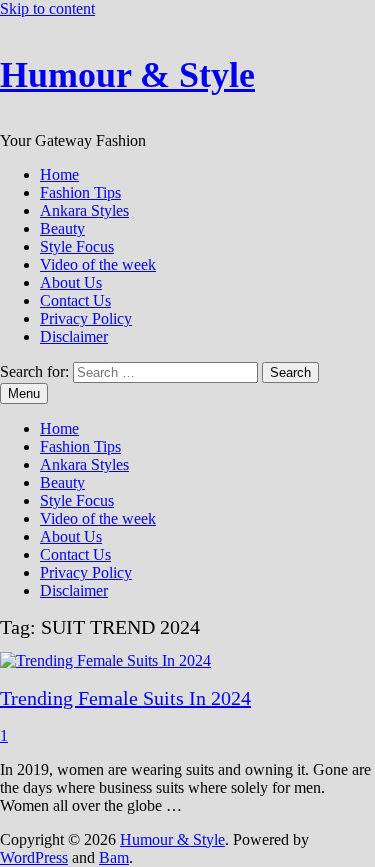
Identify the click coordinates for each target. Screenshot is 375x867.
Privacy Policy (86, 318)
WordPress (34, 857)
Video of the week (98, 264)
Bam (114, 857)
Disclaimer (74, 336)
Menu (24, 393)
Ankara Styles (84, 210)
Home (59, 174)
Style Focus (77, 246)
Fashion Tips (80, 192)
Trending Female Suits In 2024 (125, 698)
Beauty (62, 228)
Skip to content (47, 8)
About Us (71, 282)
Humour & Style (127, 75)
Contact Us (75, 300)
